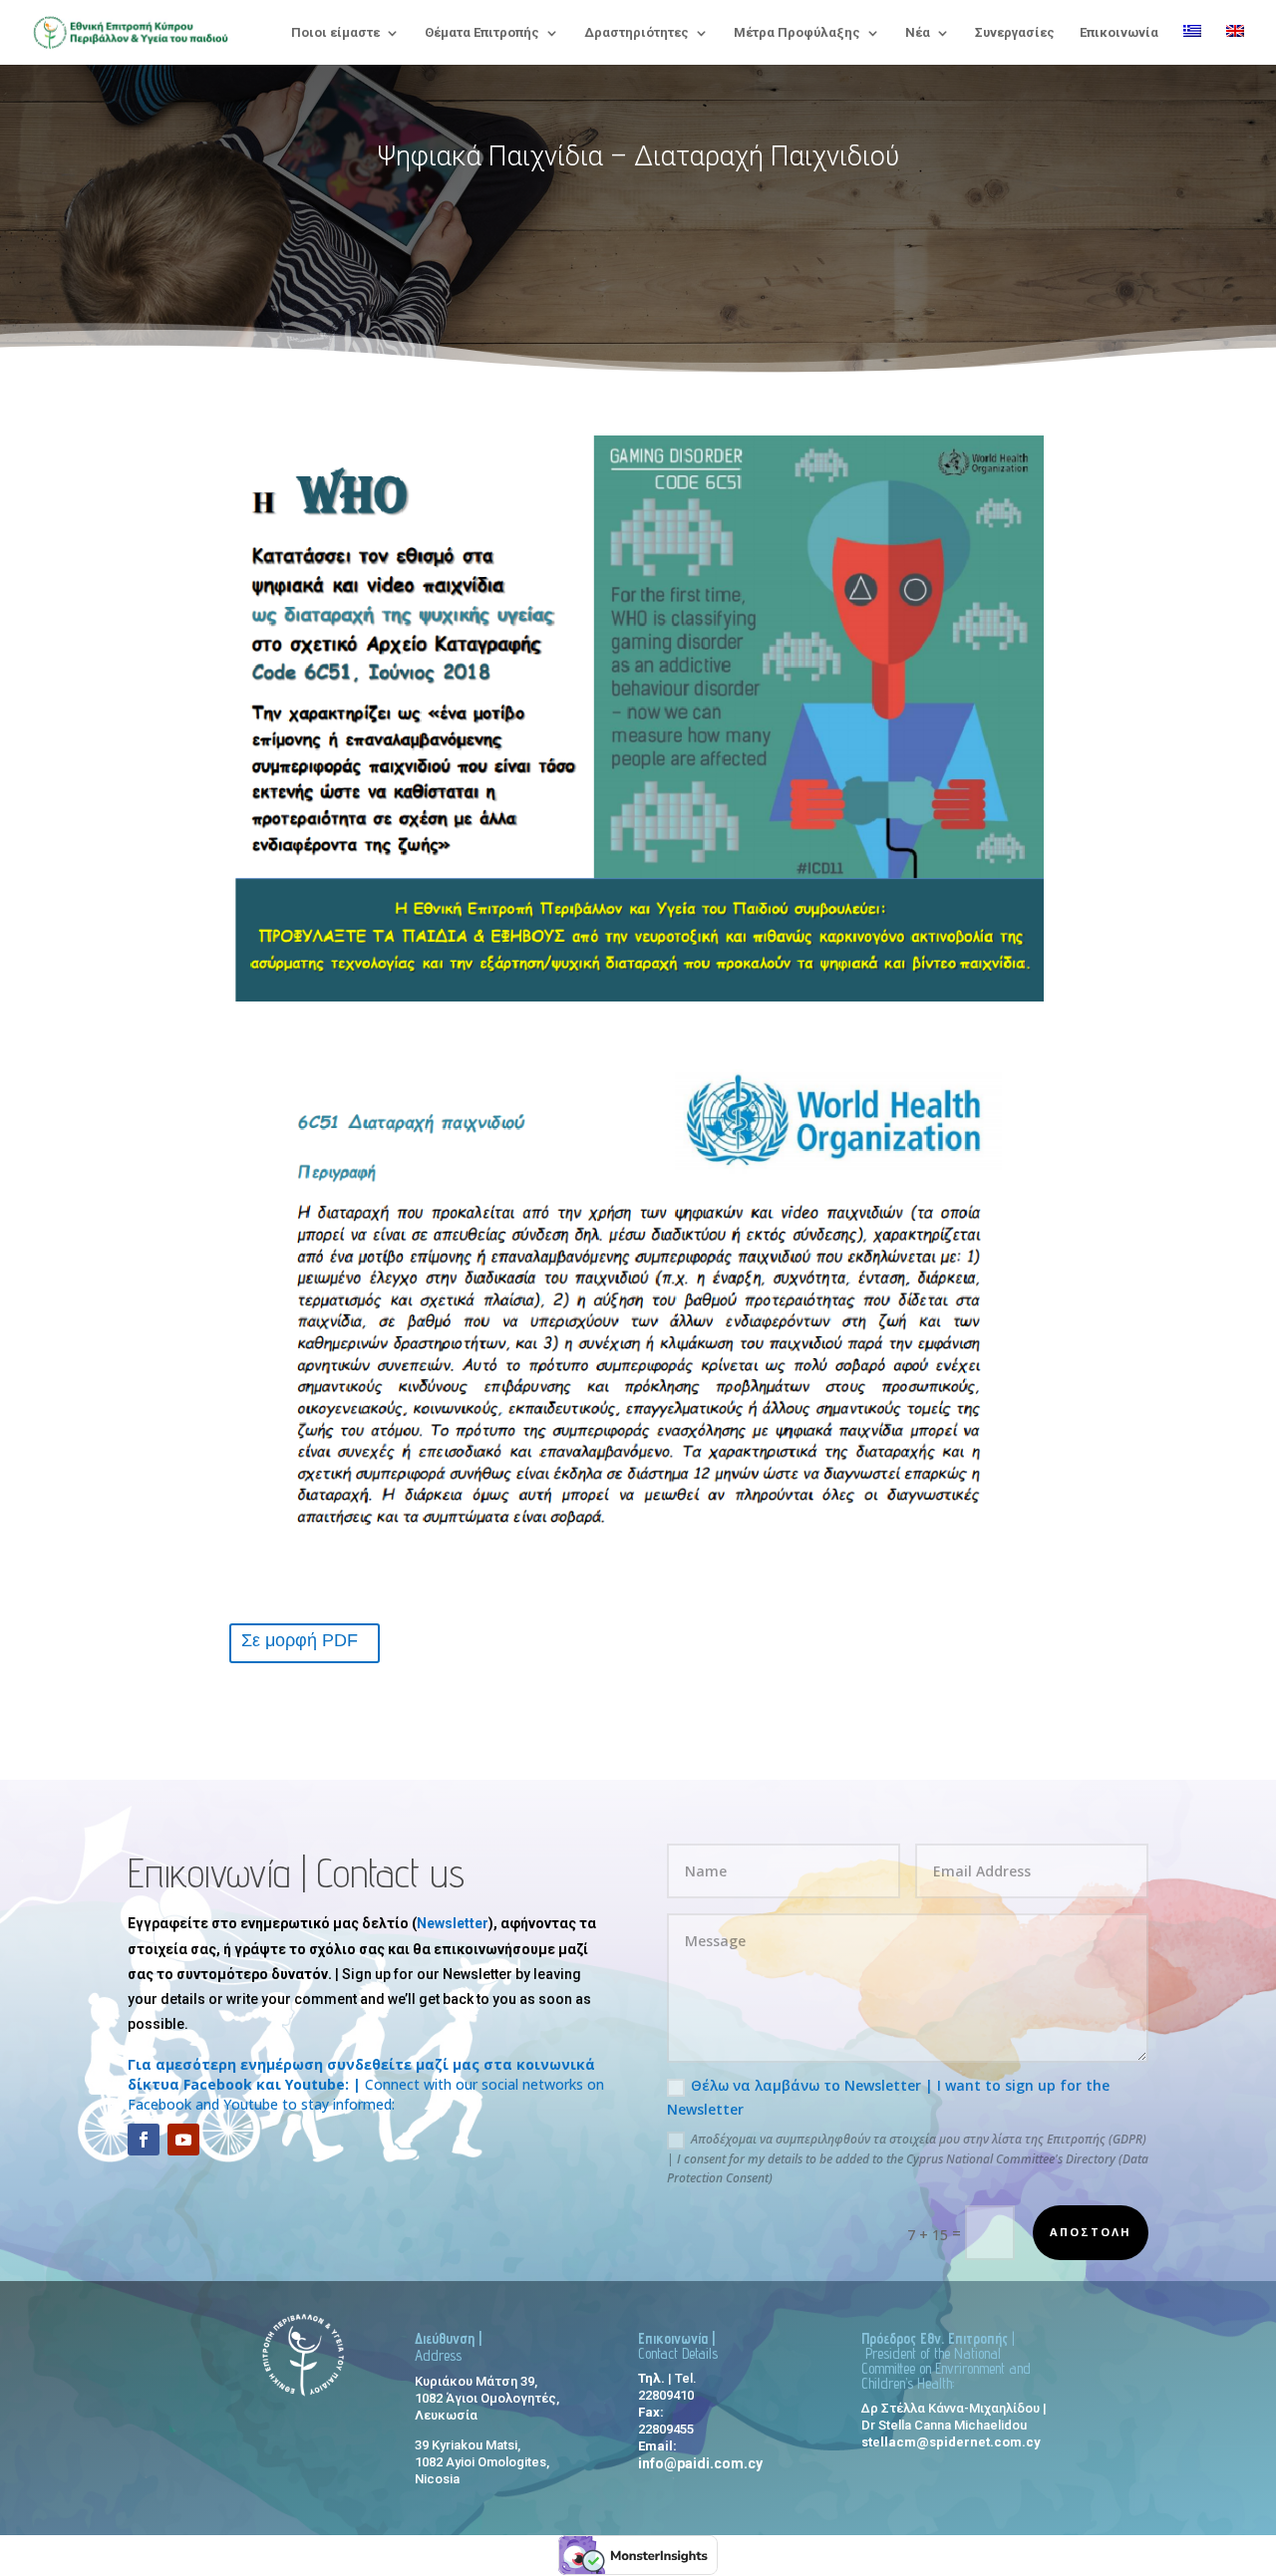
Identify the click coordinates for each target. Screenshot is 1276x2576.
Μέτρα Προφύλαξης (797, 33)
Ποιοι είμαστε (335, 33)
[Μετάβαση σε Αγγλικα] (1235, 45)
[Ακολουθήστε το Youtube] (183, 2140)
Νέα (918, 33)
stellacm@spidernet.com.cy (951, 2442)
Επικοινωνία (1119, 33)
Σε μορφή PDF (300, 1640)
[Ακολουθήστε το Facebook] (144, 2140)
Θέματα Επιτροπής (482, 33)
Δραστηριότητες (637, 33)
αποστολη (1091, 2232)
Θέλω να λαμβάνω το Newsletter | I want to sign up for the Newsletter (888, 2097)
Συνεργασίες (1015, 33)
